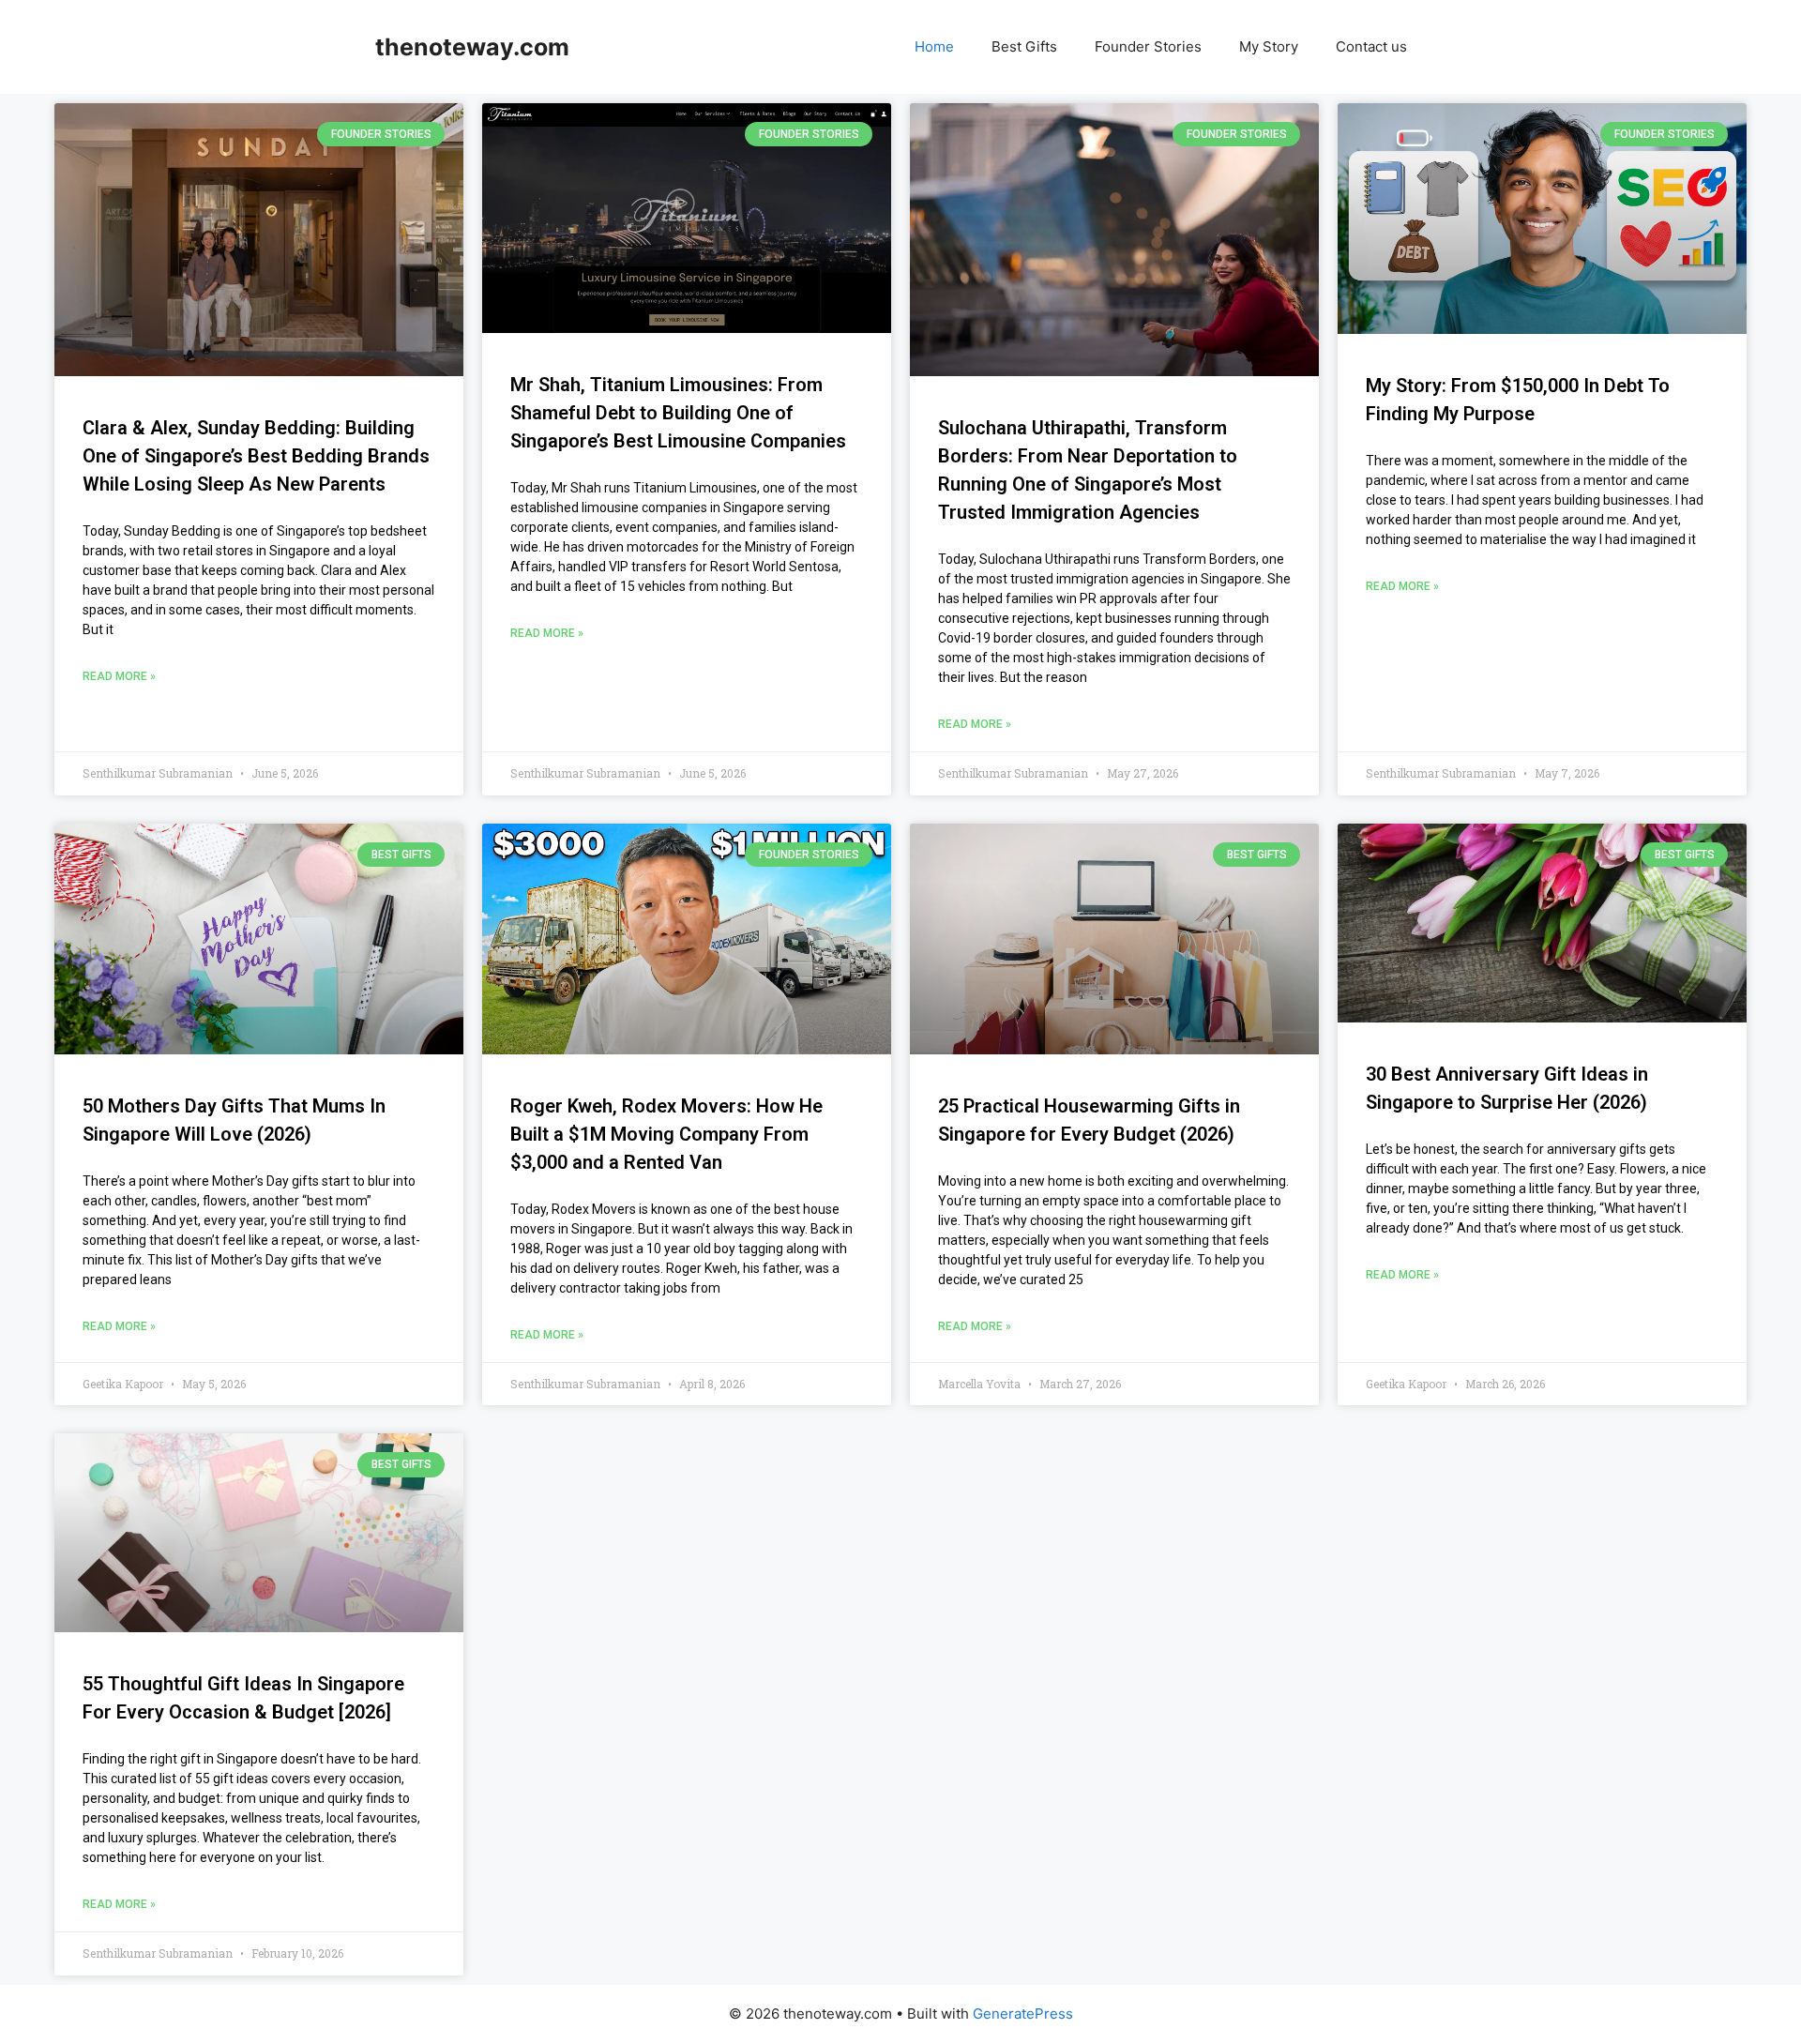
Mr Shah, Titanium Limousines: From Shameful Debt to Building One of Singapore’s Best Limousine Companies (678, 413)
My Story (1269, 46)
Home (934, 46)
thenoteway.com (472, 47)
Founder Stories (1148, 46)
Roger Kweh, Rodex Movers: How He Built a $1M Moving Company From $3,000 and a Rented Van (666, 1134)
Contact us (1371, 46)
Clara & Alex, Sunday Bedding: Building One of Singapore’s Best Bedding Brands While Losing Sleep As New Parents (256, 456)
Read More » (119, 676)
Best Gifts (1024, 46)
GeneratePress (1023, 2014)
